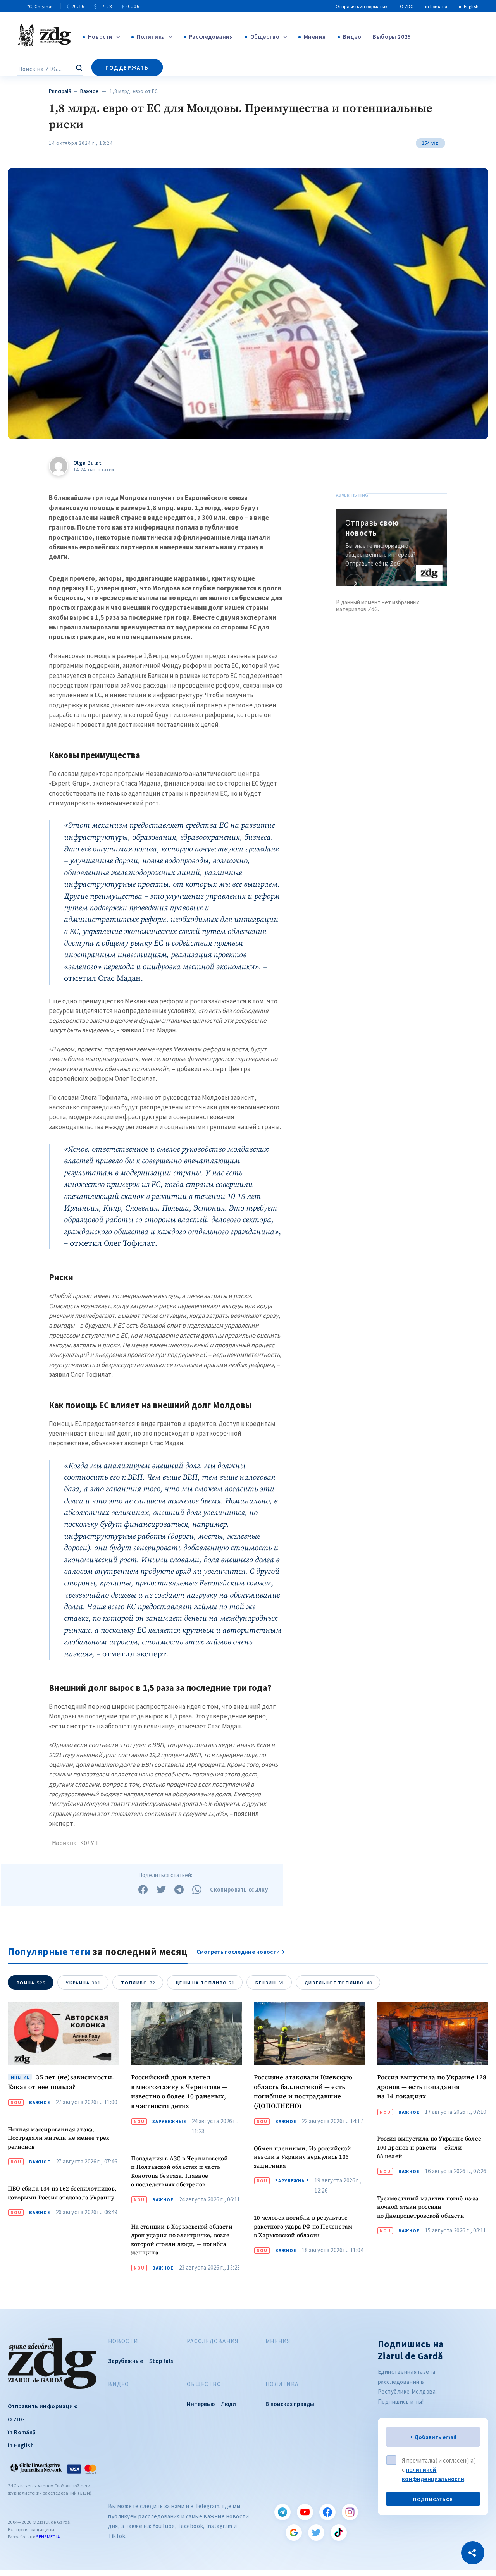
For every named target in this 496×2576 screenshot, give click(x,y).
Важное (89, 91)
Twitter (316, 2533)
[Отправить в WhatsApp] (197, 1890)
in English (469, 6)
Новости (100, 37)
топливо (138, 1983)
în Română (436, 6)
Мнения (315, 37)
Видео (352, 37)
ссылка (354, 583)
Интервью (201, 2404)
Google (294, 2533)
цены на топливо (205, 1983)
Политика (151, 37)
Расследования (211, 37)
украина (83, 1983)
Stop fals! (162, 2361)
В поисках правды (290, 2404)
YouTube (305, 2512)
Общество (265, 37)
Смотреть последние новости (238, 1952)
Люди (229, 2404)
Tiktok (339, 2533)
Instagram (350, 2512)
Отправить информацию (362, 6)
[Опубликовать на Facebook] (143, 1890)
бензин (270, 1983)
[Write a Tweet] (161, 1890)
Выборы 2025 (392, 37)
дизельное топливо (338, 1983)
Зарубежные (169, 2122)
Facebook (327, 2512)
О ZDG (407, 6)
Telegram (282, 2512)
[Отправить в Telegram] (179, 1890)
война (31, 1983)
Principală (60, 91)
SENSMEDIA (48, 2537)
